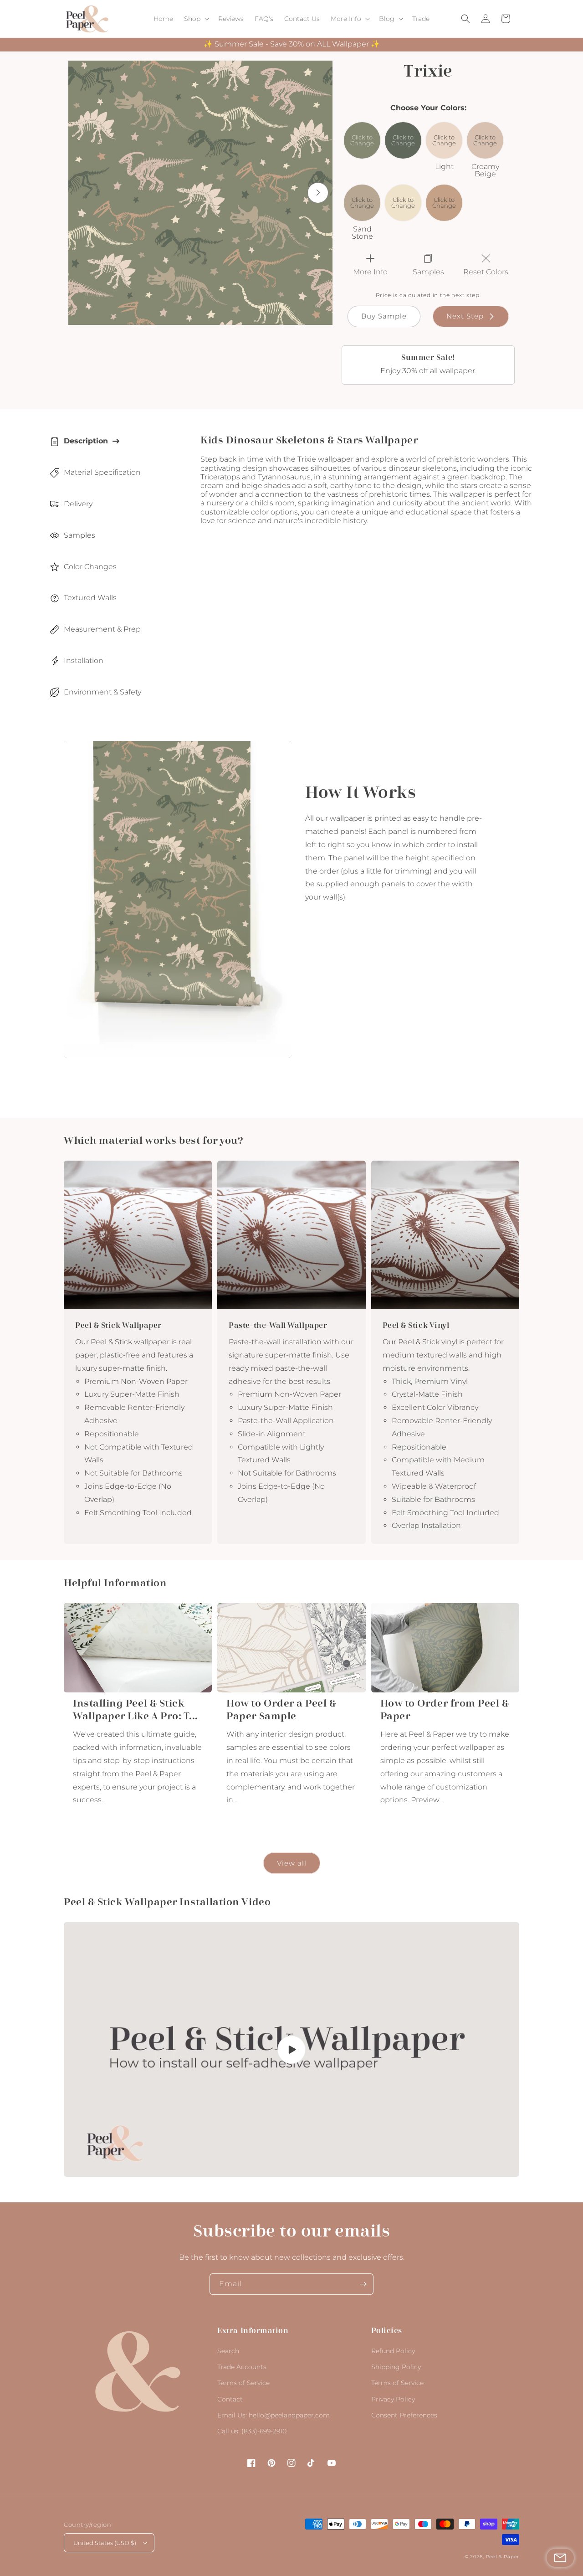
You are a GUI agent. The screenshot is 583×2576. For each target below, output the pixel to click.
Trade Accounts (242, 2367)
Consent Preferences (404, 2415)
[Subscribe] (363, 2284)
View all (292, 1863)
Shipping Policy (396, 2367)
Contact (230, 2399)
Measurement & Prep (102, 629)
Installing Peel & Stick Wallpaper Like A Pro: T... (136, 1710)
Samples (79, 535)
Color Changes (90, 567)
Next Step (465, 316)
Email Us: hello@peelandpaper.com (274, 2415)
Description (86, 441)
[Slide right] (318, 193)
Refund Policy (393, 2351)
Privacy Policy (393, 2399)
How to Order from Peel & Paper (445, 1710)
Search (228, 2351)
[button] (196, 19)
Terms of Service (243, 2383)
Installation (84, 661)
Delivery (78, 504)
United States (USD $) (105, 2543)
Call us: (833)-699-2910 (252, 2431)
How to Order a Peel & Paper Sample (281, 1710)
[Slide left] (83, 193)
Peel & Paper (503, 2557)
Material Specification (102, 472)
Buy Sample (384, 316)
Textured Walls (90, 598)
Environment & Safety (102, 692)
